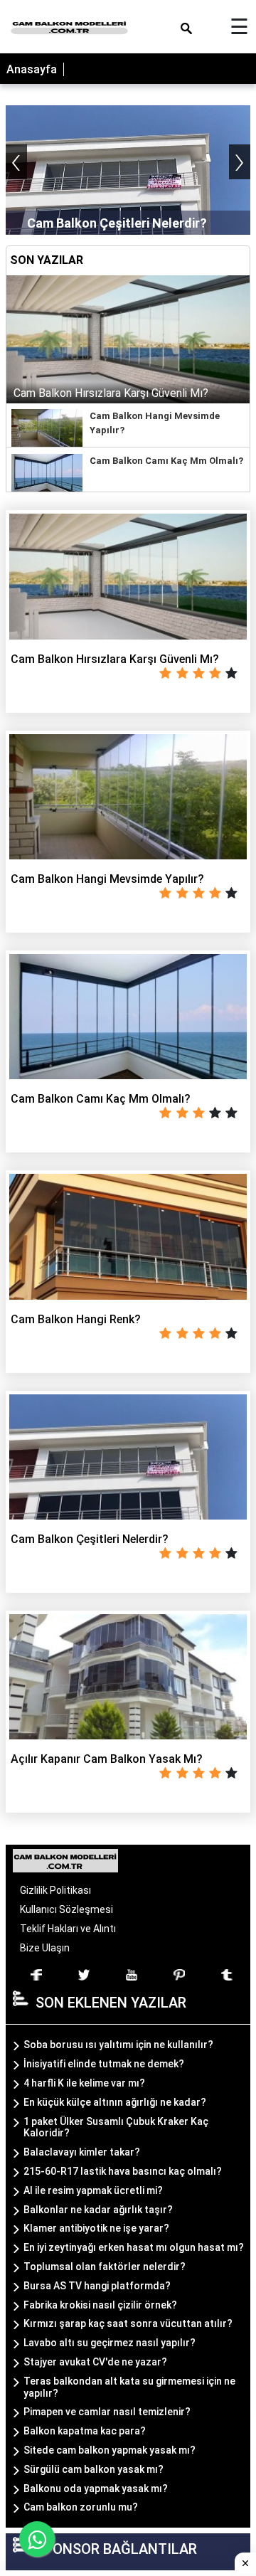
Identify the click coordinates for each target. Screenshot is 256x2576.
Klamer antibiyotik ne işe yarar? (96, 2228)
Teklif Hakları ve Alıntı (68, 1929)
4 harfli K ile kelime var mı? (84, 2083)
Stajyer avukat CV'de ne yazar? (95, 2362)
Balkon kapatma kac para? (85, 2431)
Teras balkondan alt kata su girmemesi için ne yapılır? (129, 2387)
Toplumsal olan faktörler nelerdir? (105, 2267)
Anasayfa (32, 69)
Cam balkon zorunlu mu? (81, 2507)
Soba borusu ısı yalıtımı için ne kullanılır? (118, 2045)
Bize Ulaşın (45, 1948)
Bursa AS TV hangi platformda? (97, 2286)
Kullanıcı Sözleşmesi (66, 1909)
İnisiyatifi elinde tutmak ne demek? (104, 2064)
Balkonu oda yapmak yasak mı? (96, 2488)
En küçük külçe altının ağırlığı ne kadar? (115, 2102)
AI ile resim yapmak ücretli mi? (93, 2190)
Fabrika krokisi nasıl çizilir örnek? (100, 2305)
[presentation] (16, 162)
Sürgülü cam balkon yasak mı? (94, 2469)
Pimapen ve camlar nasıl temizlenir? (107, 2412)
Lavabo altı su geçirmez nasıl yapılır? (110, 2343)
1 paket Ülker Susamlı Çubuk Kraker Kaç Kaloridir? (116, 2127)
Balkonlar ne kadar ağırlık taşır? (98, 2210)
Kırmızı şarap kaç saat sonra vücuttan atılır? (128, 2323)
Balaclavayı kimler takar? (82, 2152)
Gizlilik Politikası (55, 1890)
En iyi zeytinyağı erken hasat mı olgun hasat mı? (134, 2247)
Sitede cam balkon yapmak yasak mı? (110, 2450)
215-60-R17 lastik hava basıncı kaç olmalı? (123, 2171)
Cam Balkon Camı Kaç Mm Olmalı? (166, 461)
